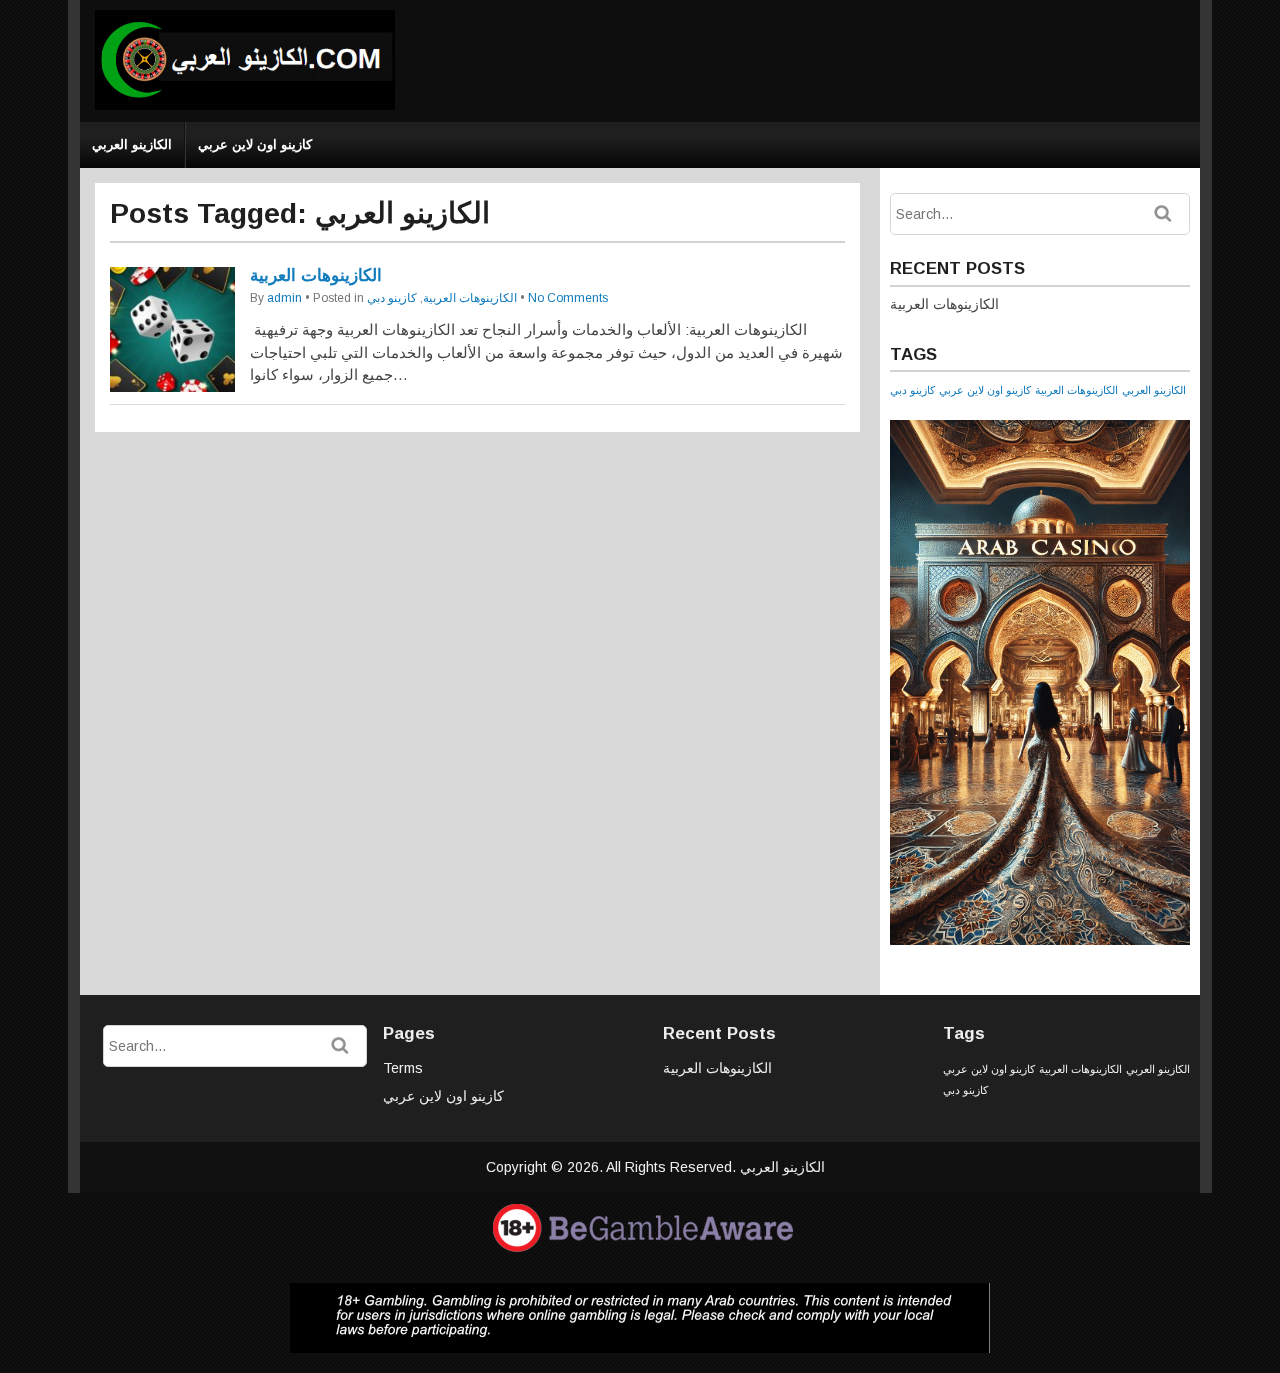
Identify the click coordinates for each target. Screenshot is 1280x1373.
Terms (403, 1068)
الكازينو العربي (132, 144)
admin (284, 298)
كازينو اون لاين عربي (255, 144)
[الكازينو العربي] (245, 106)
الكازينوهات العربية (316, 275)
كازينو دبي (392, 298)
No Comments (568, 298)
